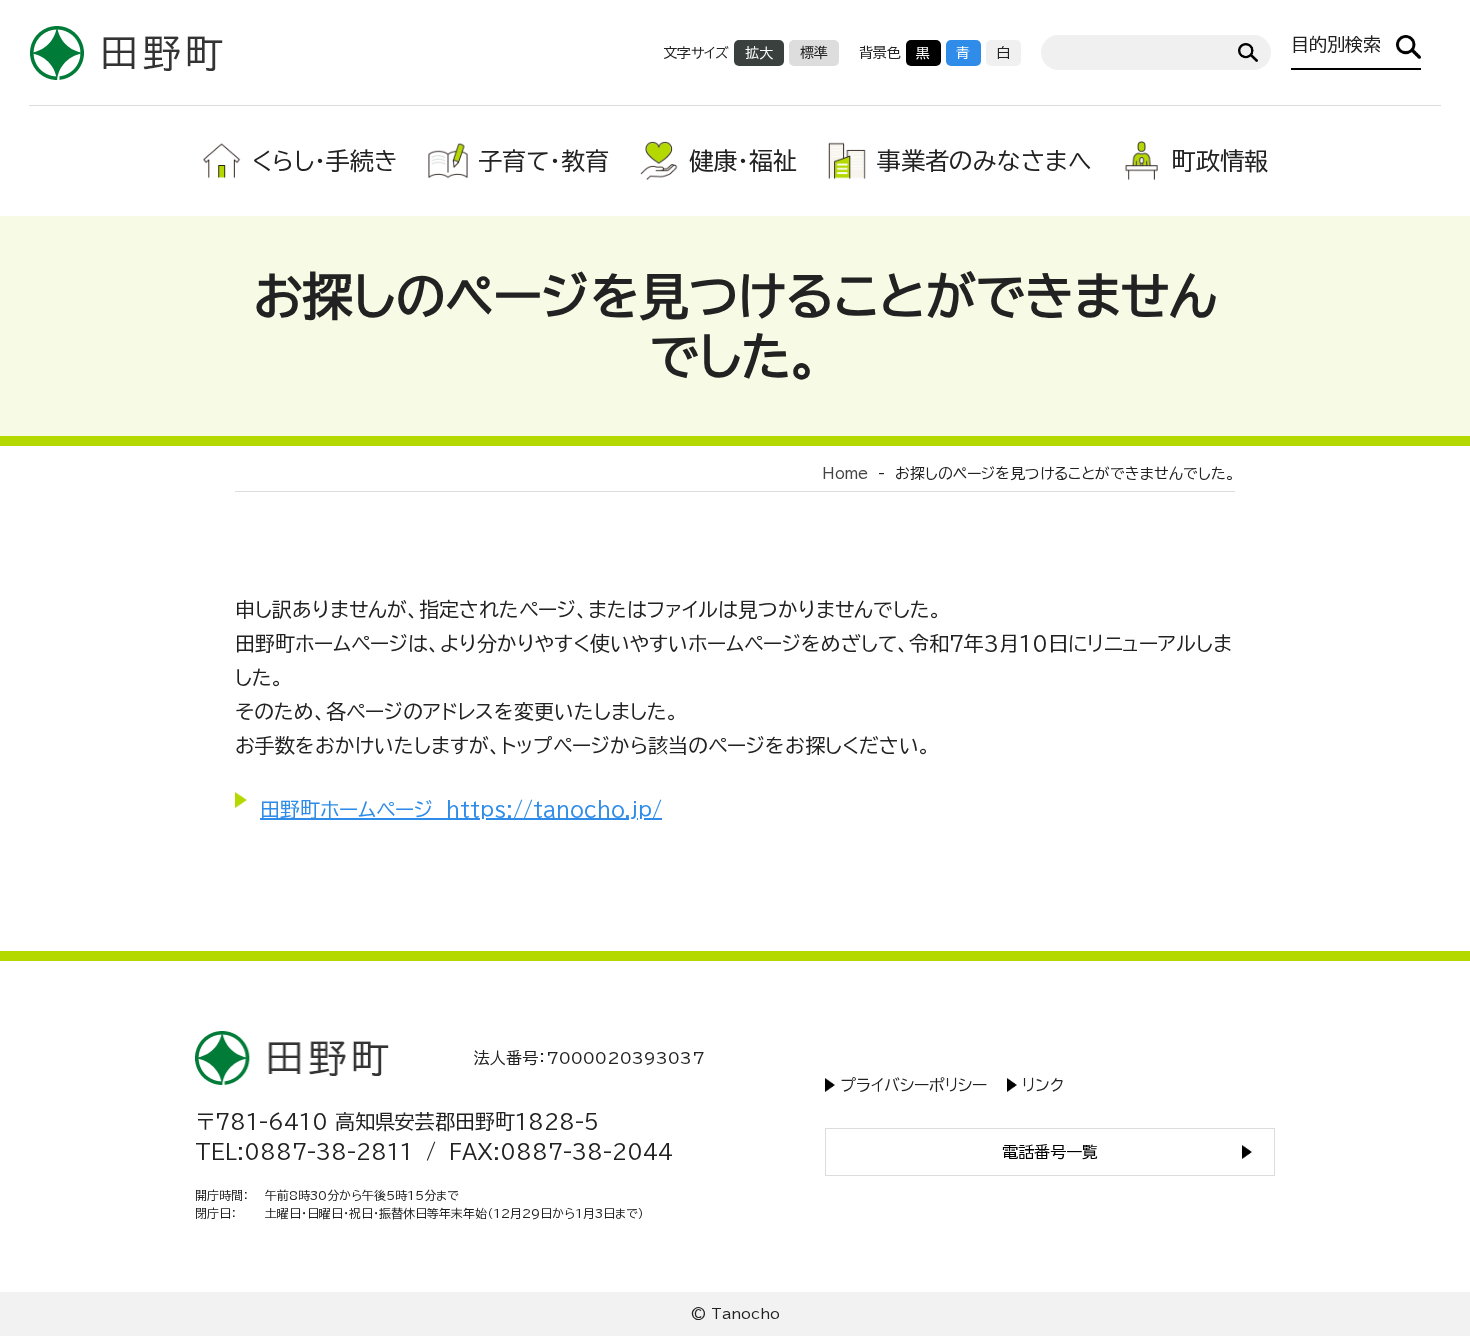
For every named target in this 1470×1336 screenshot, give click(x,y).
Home (845, 473)
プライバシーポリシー (913, 1085)
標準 (814, 53)
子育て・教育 (543, 161)
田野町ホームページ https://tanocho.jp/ (461, 809)
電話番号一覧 (1050, 1152)
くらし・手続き (325, 161)
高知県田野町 (126, 52)
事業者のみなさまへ (984, 161)
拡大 (759, 53)
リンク (1043, 1085)
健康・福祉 (743, 161)
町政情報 (1220, 161)
